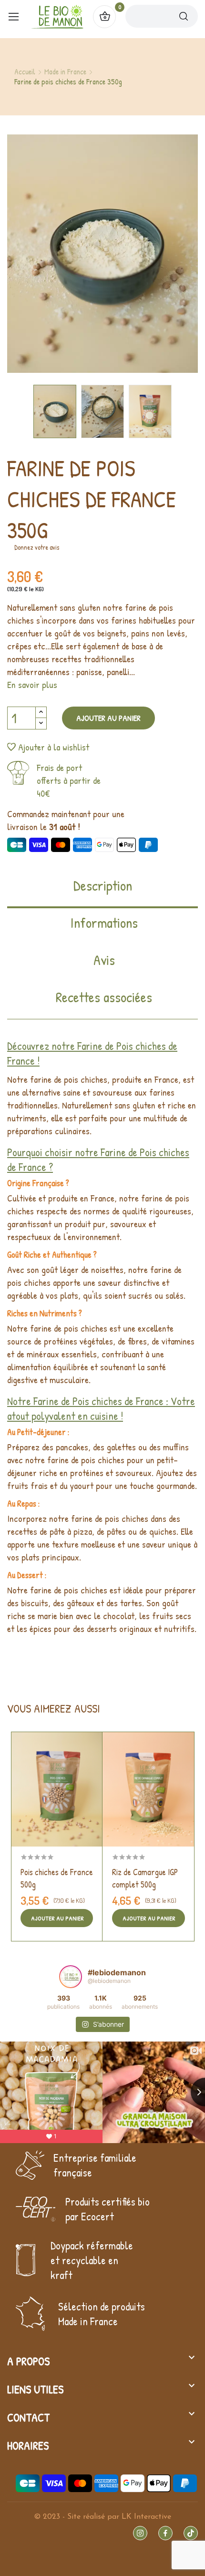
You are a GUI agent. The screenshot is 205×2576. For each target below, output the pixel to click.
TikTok (191, 2533)
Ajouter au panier (108, 718)
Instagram (140, 2533)
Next (164, 255)
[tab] (102, 892)
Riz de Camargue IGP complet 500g (145, 1878)
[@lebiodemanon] (71, 1977)
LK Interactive (146, 2517)
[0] (104, 17)
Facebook (165, 2533)
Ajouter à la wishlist (54, 747)
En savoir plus (32, 684)
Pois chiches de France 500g (57, 1878)
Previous (41, 255)
